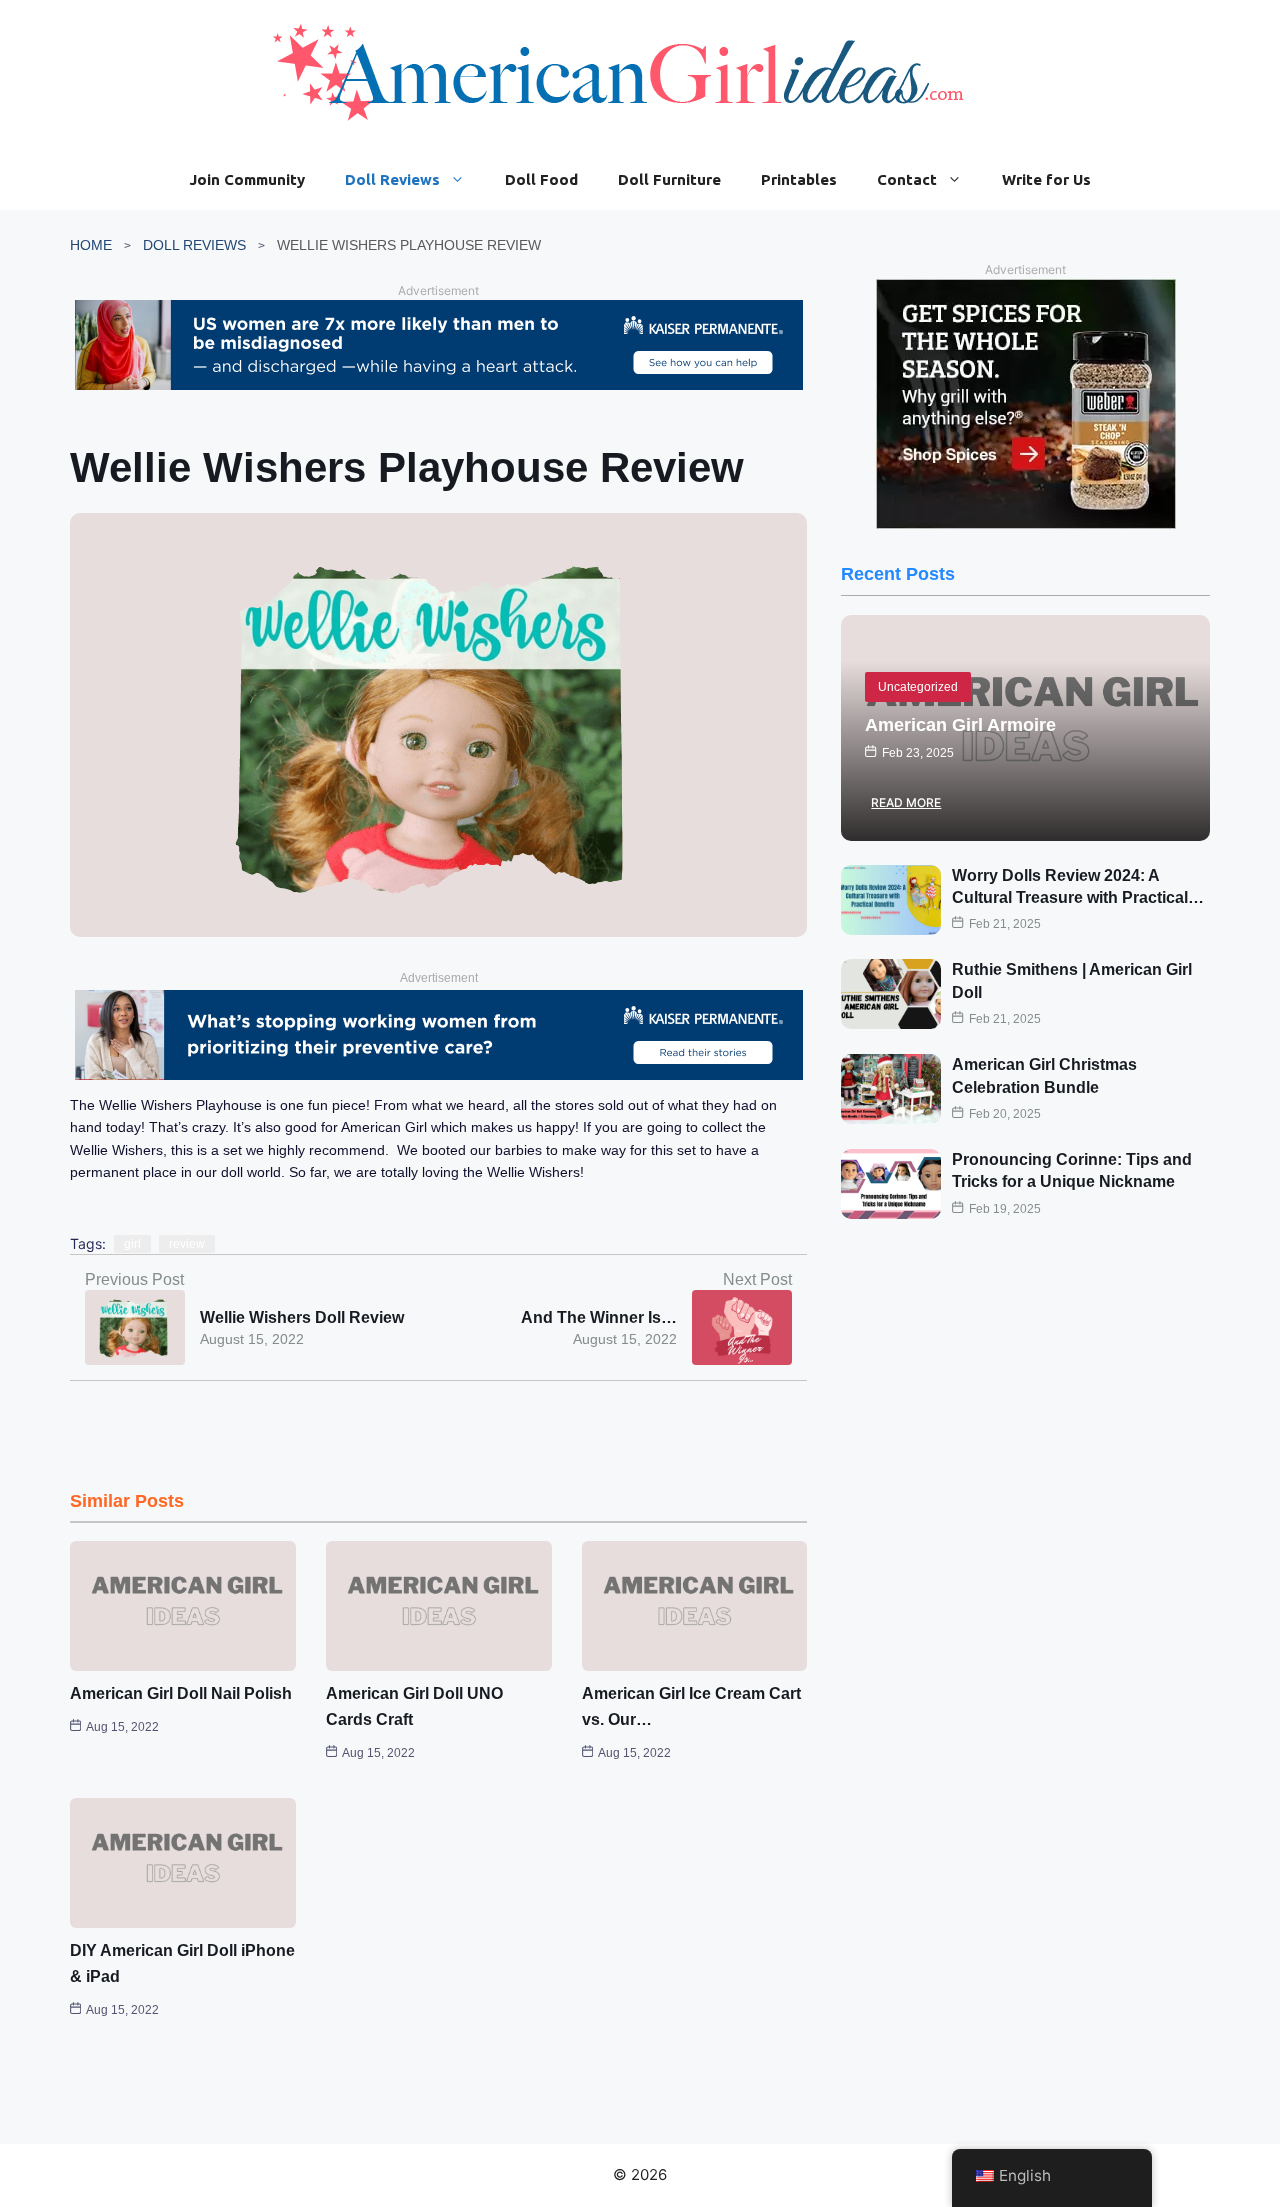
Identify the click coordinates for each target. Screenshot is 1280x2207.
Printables (799, 179)
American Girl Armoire (960, 725)
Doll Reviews (392, 179)
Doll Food (541, 179)
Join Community (247, 179)
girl (132, 1244)
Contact (907, 179)
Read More (906, 802)
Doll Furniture (669, 179)
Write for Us (1046, 179)
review (187, 1244)
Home (91, 245)
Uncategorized (918, 687)
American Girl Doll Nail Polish (181, 1693)
